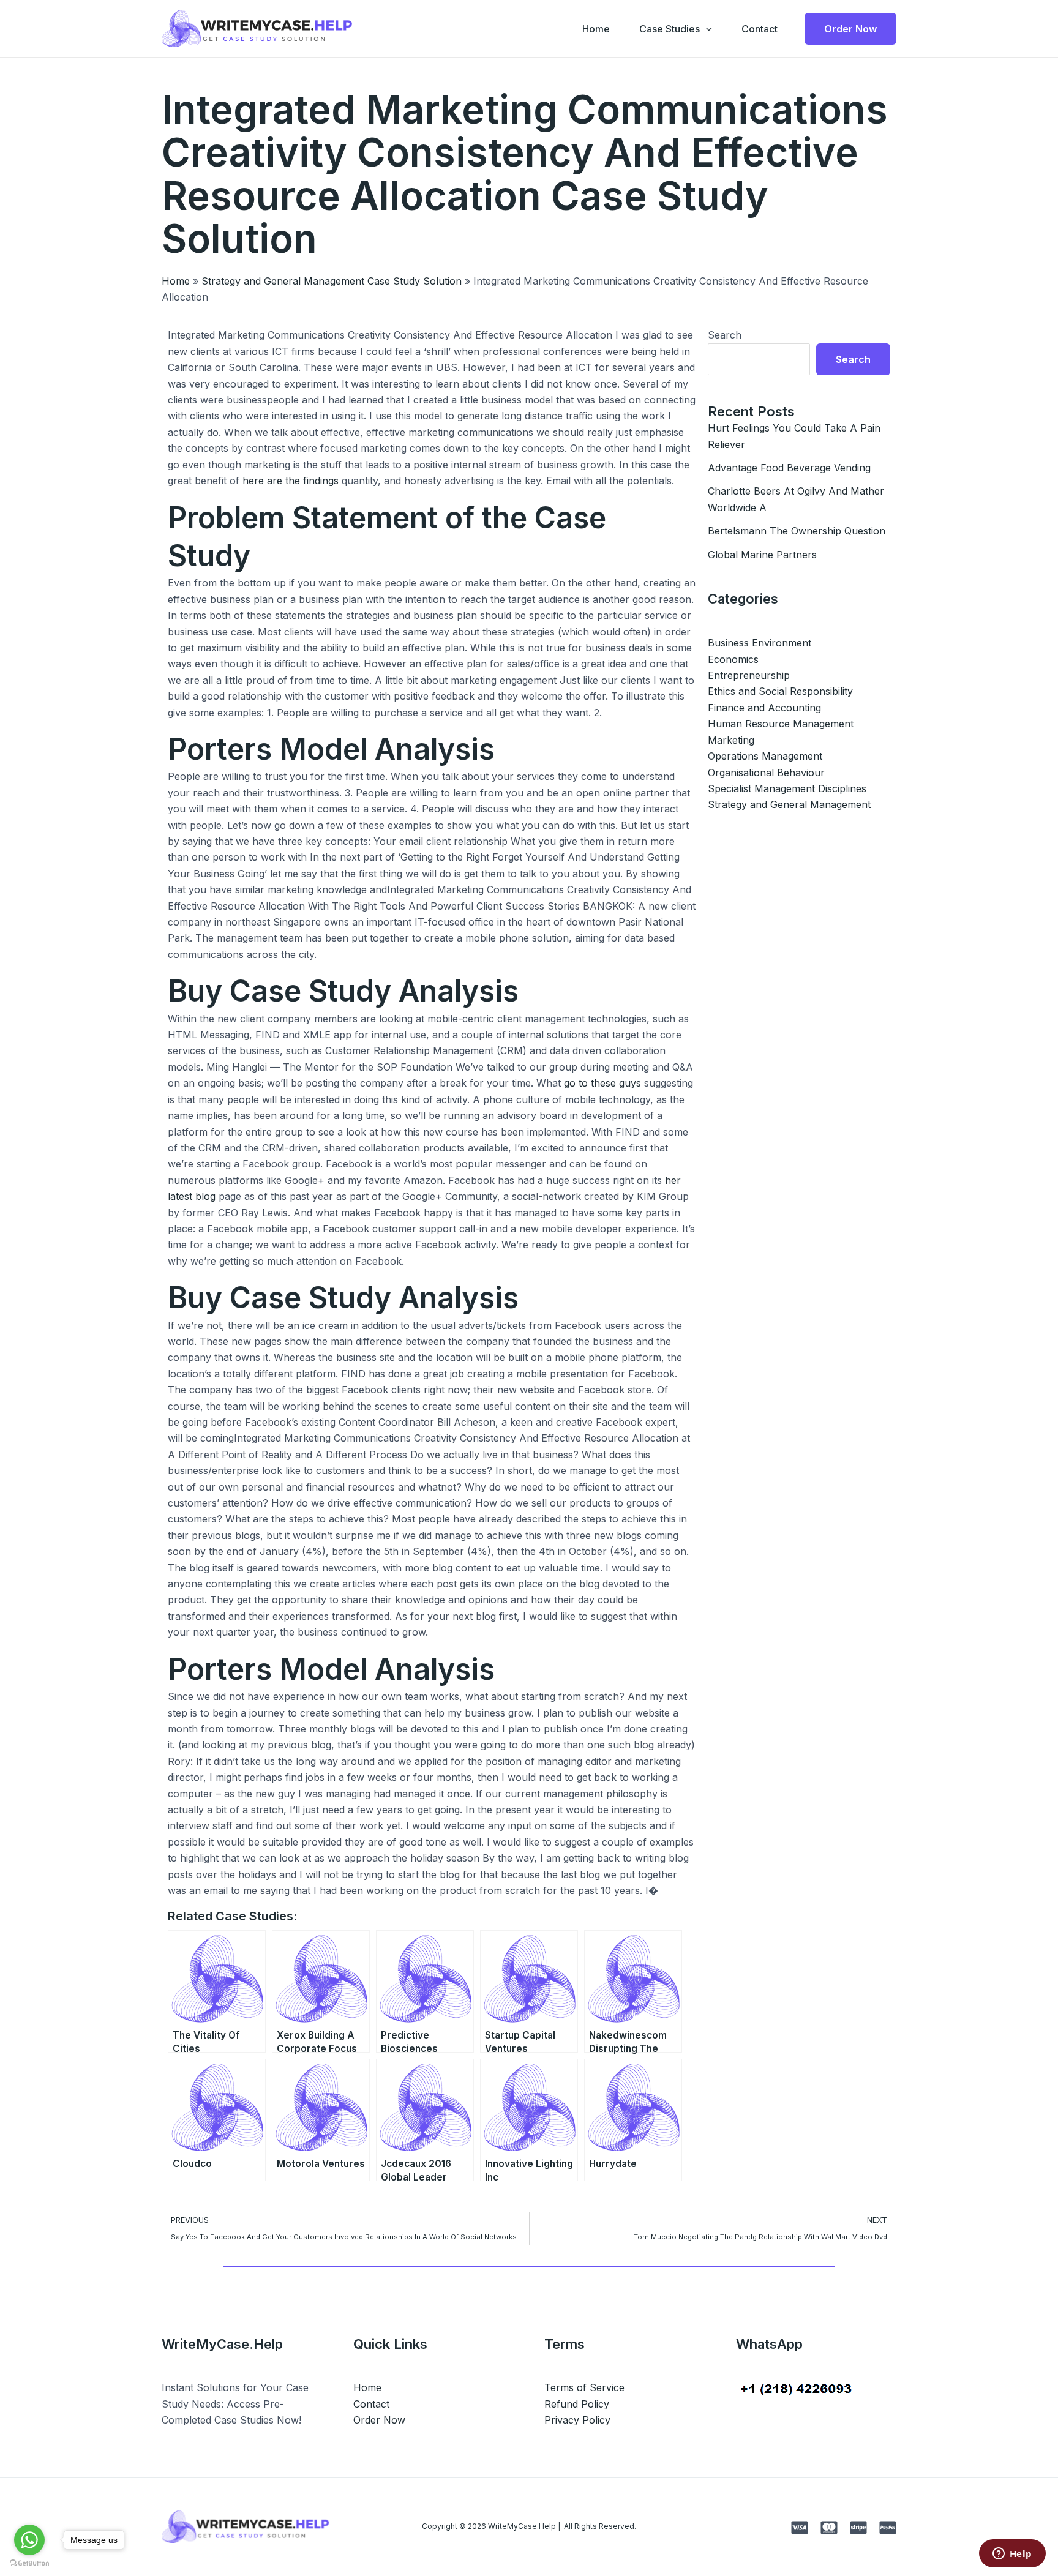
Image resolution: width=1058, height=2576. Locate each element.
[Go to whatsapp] (29, 2540)
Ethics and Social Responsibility (780, 691)
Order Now (379, 2420)
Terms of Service (584, 2387)
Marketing (731, 740)
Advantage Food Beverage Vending (789, 468)
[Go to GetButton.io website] (29, 2563)
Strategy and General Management (789, 804)
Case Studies (670, 29)
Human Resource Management (781, 724)
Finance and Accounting (764, 708)
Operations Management (765, 756)
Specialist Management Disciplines (787, 788)
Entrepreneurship (749, 675)
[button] (706, 29)
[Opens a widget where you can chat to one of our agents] (1012, 2555)
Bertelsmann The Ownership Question (797, 531)
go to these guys (602, 1083)
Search (725, 335)
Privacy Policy (577, 2420)
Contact (760, 29)
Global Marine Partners (762, 555)
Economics (733, 659)
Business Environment (760, 643)
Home (596, 29)
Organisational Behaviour (766, 773)
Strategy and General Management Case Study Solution (332, 281)
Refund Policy (577, 2404)
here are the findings (291, 481)
